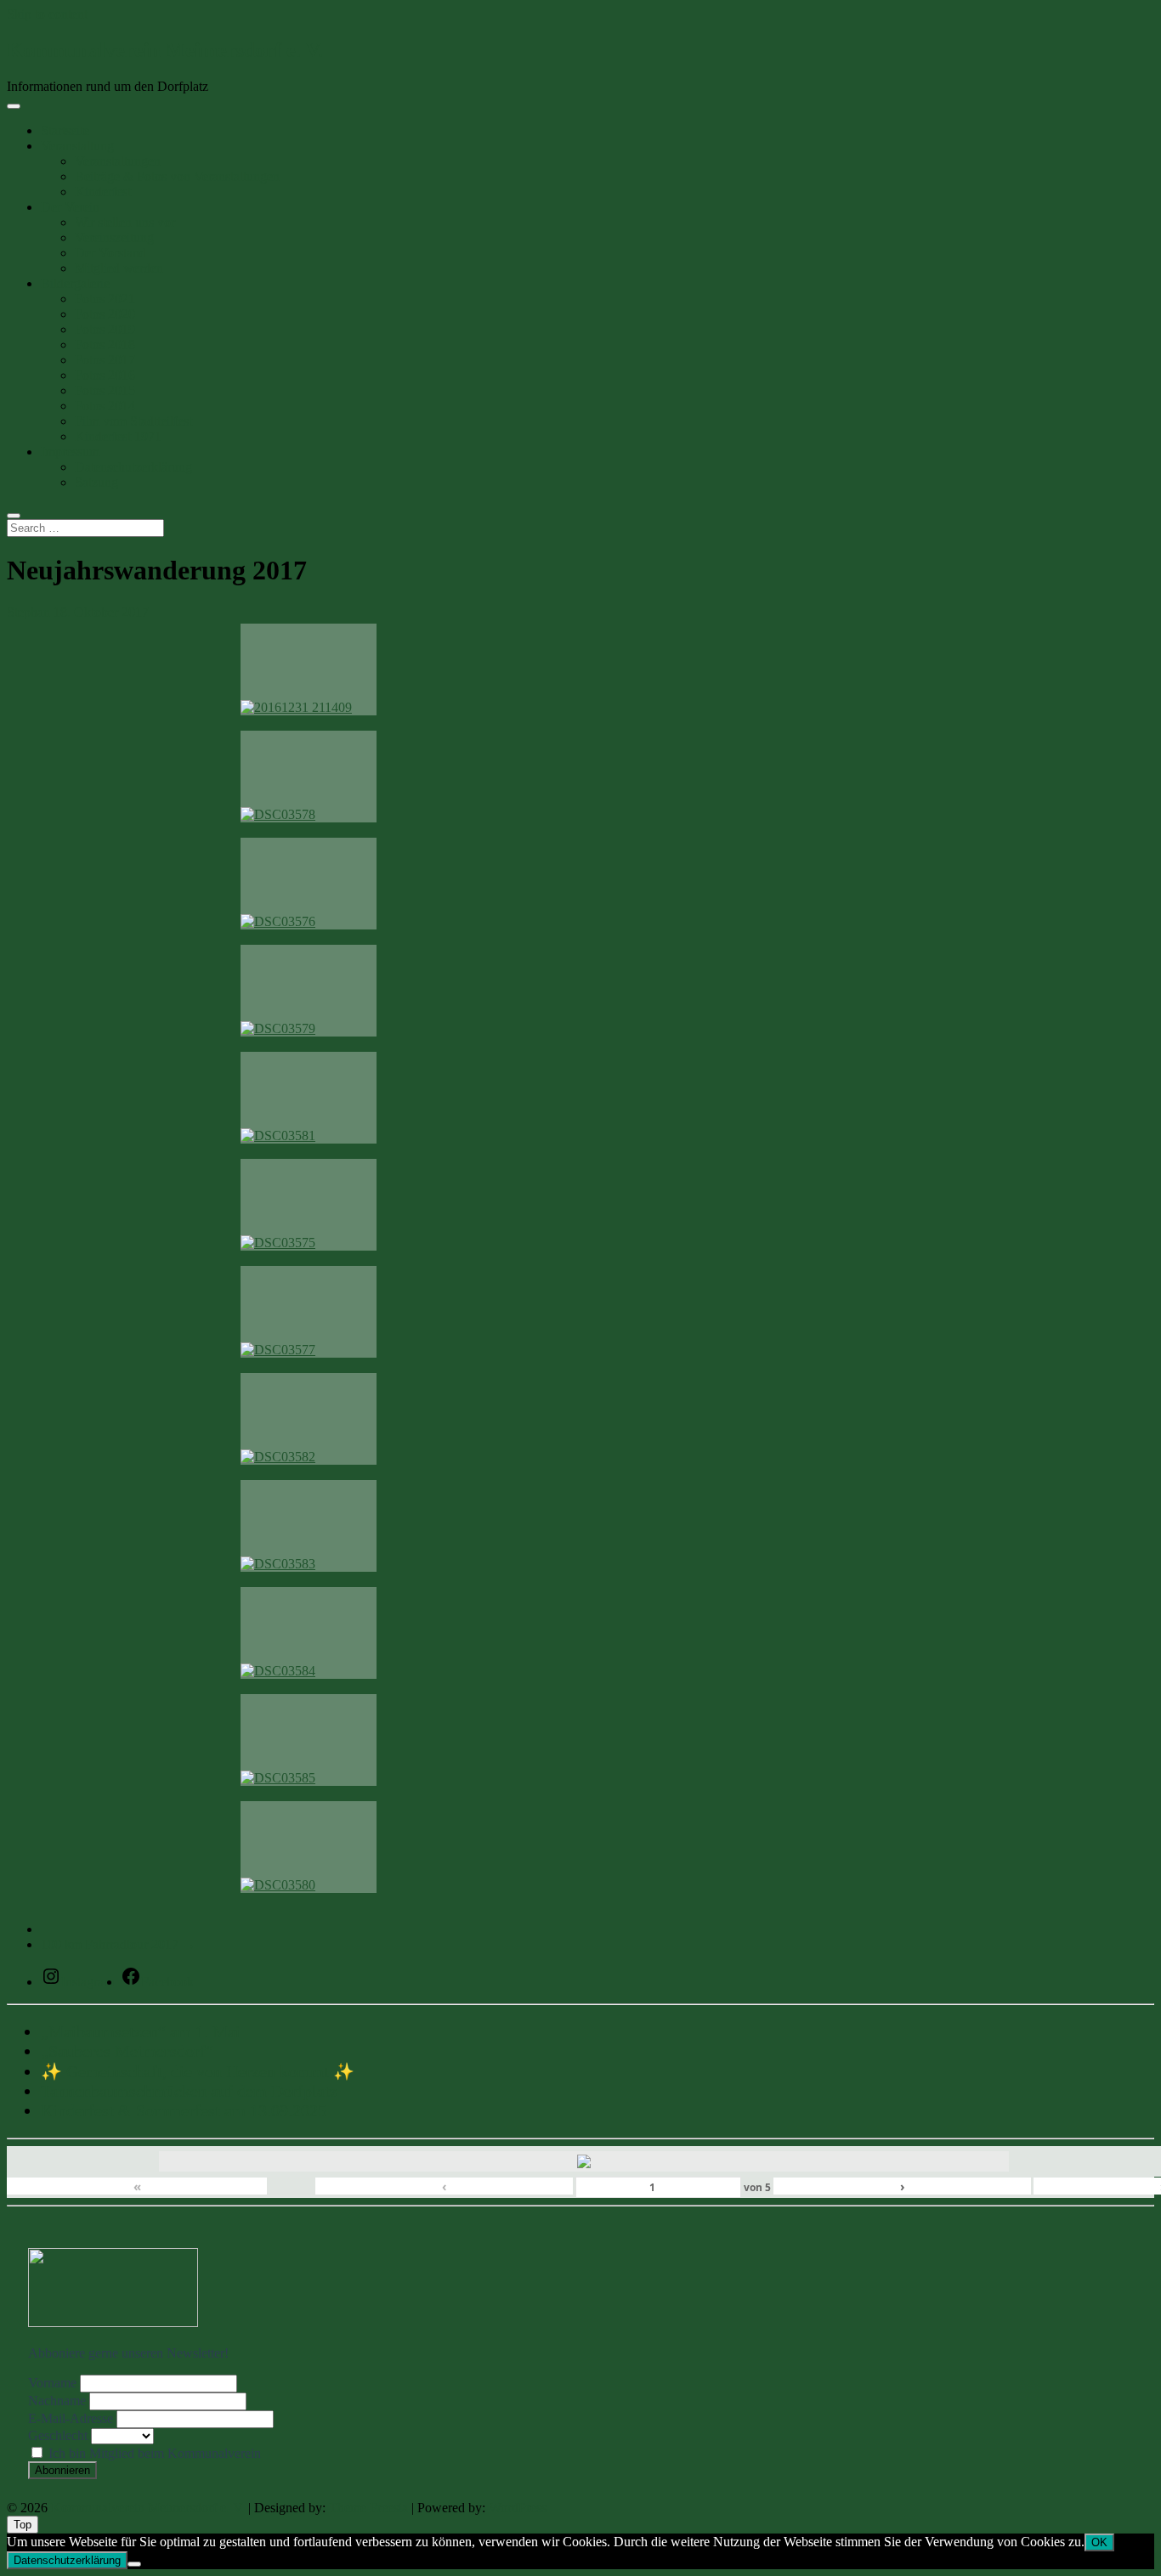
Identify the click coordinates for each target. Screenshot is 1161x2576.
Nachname (57, 2401)
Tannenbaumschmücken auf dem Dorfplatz (189, 2091)
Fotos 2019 (105, 329)
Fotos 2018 (105, 345)
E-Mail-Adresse (71, 2418)
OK (1099, 2542)
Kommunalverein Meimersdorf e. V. (165, 50)
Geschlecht (58, 2435)
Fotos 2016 (105, 375)
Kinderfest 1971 (118, 436)
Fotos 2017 (105, 360)
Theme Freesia (368, 2508)
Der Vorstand (110, 253)
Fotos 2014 (105, 406)
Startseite (65, 130)
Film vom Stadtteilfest (133, 421)
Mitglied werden (119, 268)
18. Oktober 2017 (101, 612)
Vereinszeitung (114, 237)
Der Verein (70, 207)
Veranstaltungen (118, 161)
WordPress (518, 2508)
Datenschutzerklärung (133, 467)
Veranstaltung (77, 146)
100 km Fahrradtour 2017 (118, 1944)
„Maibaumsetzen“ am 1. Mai (141, 2031)
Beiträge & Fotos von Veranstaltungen (177, 176)
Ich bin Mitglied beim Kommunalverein (153, 2453)
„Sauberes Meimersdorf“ (127, 2051)
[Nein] (134, 2564)
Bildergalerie (75, 283)
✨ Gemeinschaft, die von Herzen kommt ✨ (198, 2071)
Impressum (70, 452)
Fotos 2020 (105, 314)
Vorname (52, 2383)
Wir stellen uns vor (125, 222)
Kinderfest (103, 192)
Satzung (96, 482)
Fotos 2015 (105, 390)
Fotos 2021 (105, 299)
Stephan (30, 612)
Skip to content (47, 14)
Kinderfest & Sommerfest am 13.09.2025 (184, 2110)
